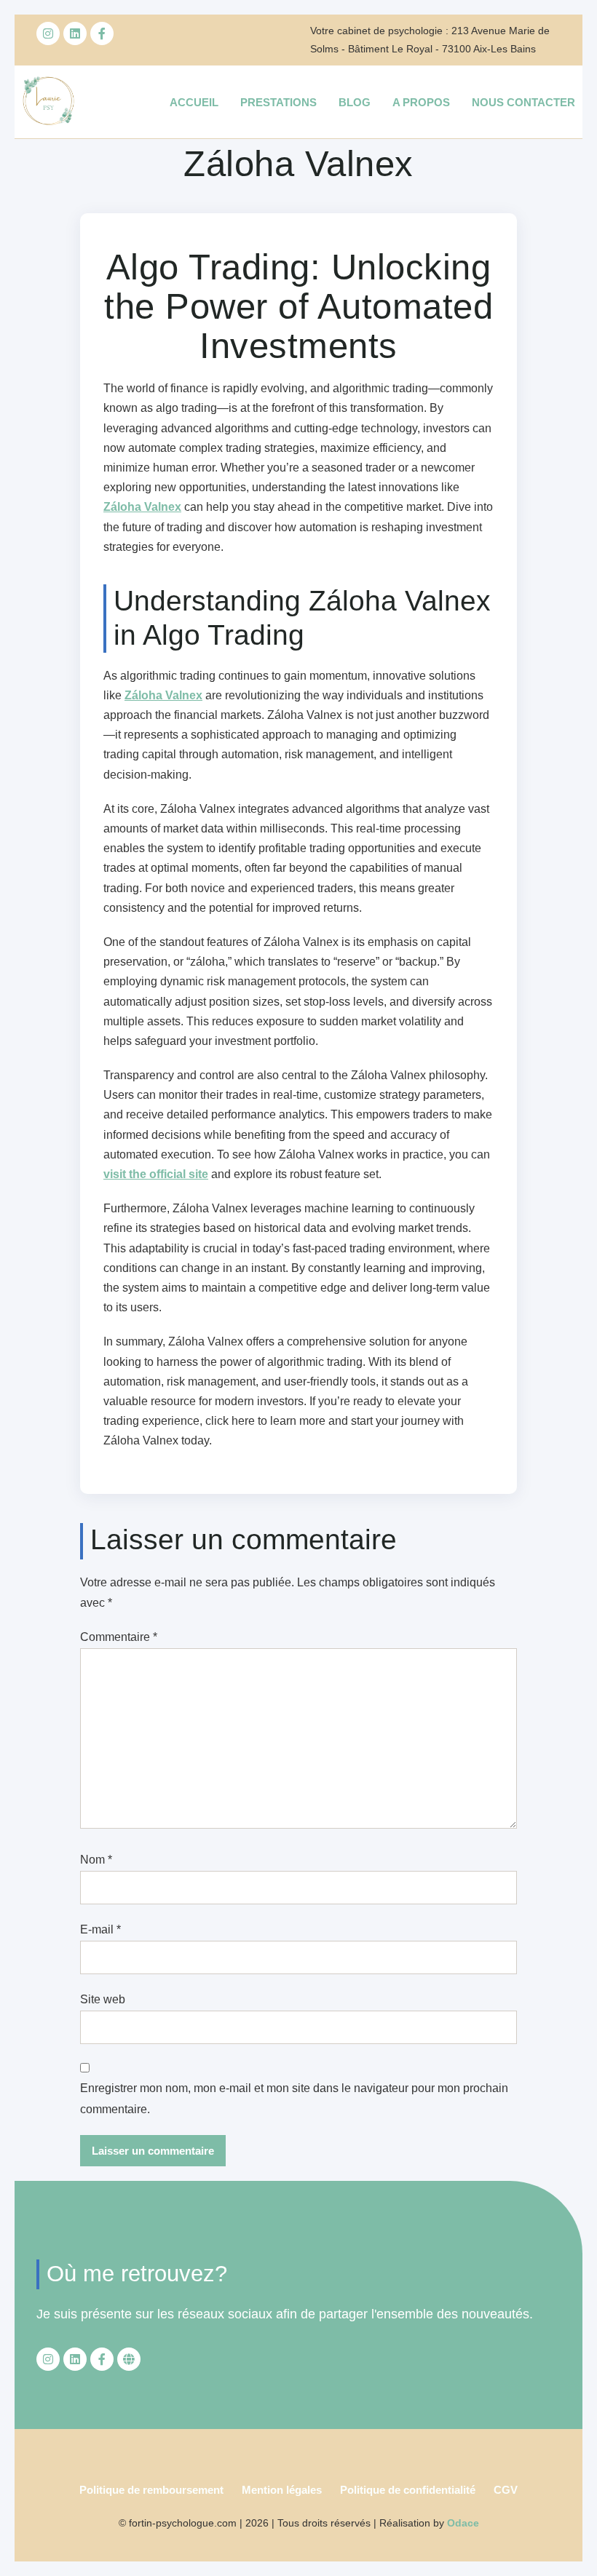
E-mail (100, 1929)
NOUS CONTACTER (523, 102)
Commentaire (119, 1637)
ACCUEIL (194, 102)
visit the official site (156, 1174)
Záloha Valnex (142, 507)
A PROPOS (421, 102)
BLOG (355, 102)
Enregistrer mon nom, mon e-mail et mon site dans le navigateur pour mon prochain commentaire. (294, 2099)
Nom (96, 1860)
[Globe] (129, 2359)
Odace (463, 2523)
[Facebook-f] (102, 33)
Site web (103, 1999)
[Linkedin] (75, 33)
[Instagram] (48, 33)
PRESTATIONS (278, 102)
